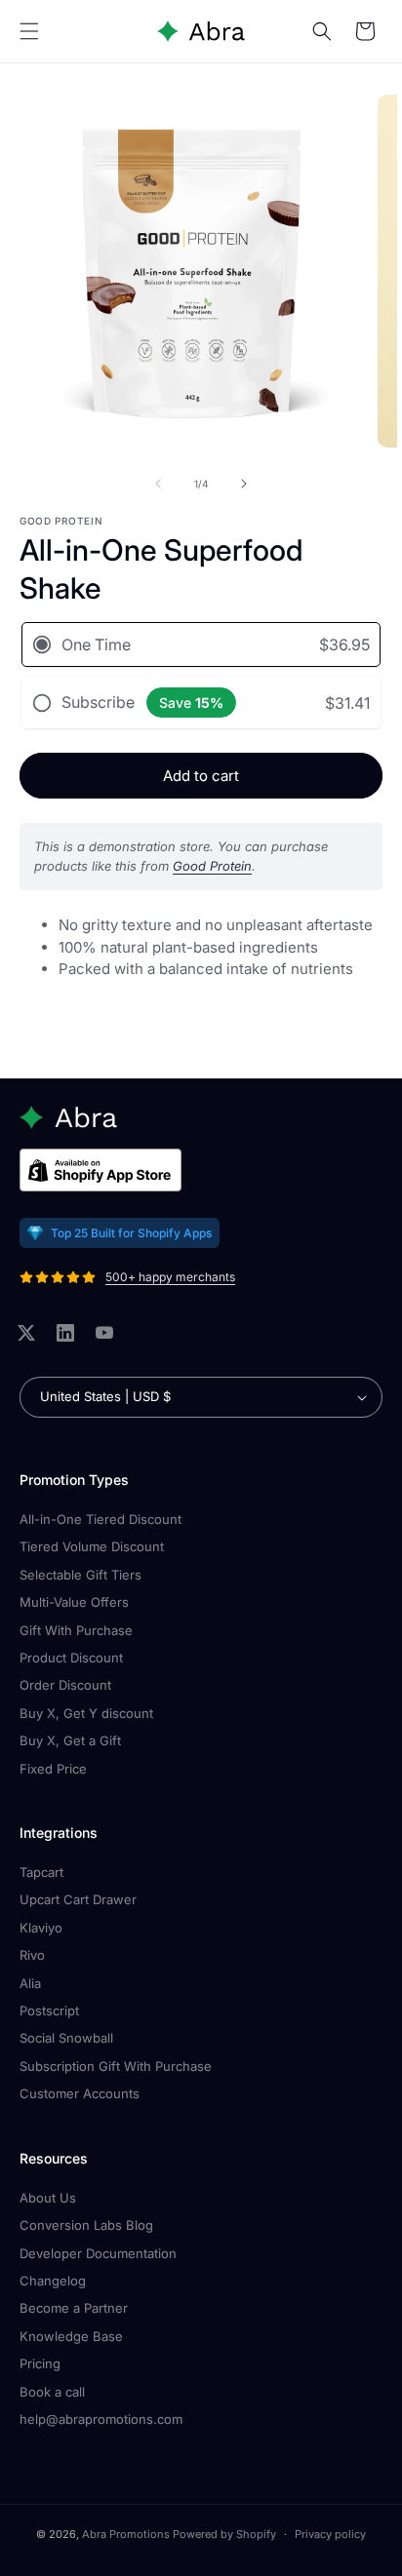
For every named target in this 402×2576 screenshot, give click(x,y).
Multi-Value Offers (74, 1602)
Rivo (32, 1955)
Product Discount (71, 1658)
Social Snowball (66, 2038)
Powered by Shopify (224, 2534)
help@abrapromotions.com (101, 2419)
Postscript (49, 2010)
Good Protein (212, 866)
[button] (29, 31)
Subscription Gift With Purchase (116, 2066)
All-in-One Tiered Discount (100, 1519)
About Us (48, 2198)
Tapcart (41, 1872)
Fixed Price (53, 1769)
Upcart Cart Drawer (78, 1899)
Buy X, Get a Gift (70, 1740)
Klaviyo (41, 1928)
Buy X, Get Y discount (86, 1713)
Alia (30, 1983)
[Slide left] (158, 484)
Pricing (40, 2363)
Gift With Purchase (76, 1630)
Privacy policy (330, 2534)
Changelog (53, 2281)
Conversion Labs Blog (86, 2225)
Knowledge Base (71, 2336)
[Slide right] (244, 484)
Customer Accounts (80, 2093)
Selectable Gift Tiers (80, 1575)
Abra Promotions (126, 2534)
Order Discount (65, 1685)
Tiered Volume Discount (92, 1546)
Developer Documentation (98, 2253)
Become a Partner (74, 2308)
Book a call (52, 2392)
